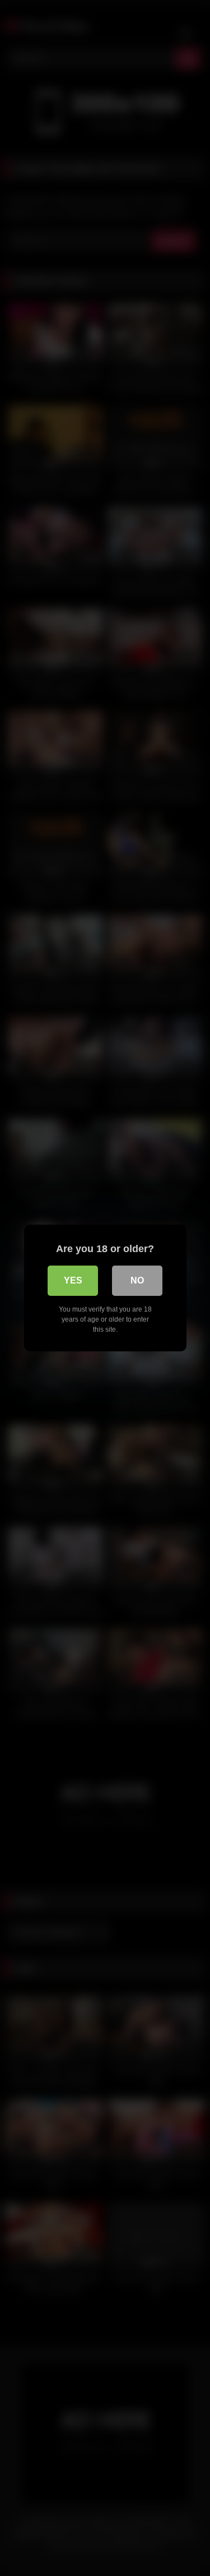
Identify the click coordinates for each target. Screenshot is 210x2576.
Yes (73, 1280)
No (137, 1280)
